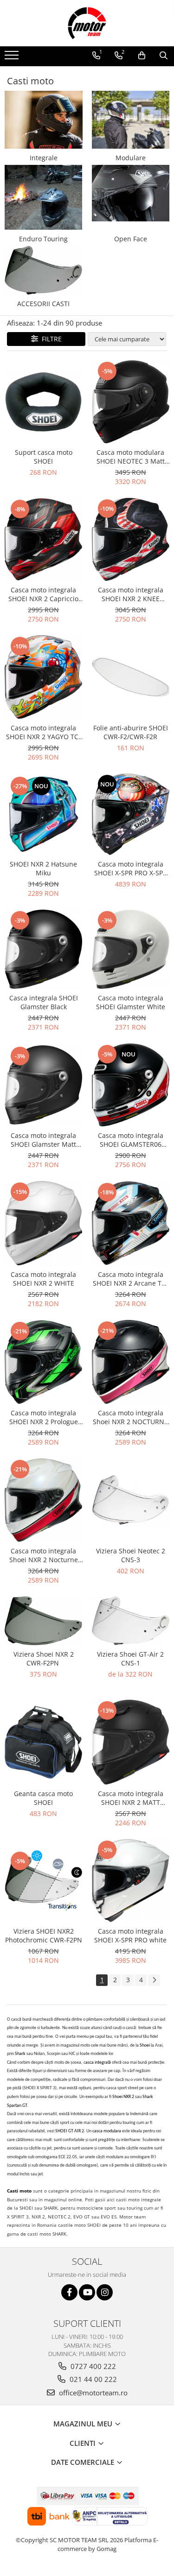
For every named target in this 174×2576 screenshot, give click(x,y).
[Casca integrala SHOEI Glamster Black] (44, 949)
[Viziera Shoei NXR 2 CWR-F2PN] (44, 1621)
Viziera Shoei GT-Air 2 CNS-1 (130, 1659)
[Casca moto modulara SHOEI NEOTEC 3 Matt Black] (131, 402)
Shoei (145, 2045)
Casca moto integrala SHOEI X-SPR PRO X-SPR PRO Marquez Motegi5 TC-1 (131, 868)
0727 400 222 (92, 2366)
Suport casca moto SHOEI (44, 457)
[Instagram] (105, 2292)
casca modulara (107, 2131)
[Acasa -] (87, 23)
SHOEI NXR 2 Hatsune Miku (43, 868)
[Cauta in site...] (164, 56)
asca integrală (98, 2063)
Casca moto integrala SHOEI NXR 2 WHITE (43, 1279)
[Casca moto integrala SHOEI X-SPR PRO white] (131, 1881)
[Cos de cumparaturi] (142, 56)
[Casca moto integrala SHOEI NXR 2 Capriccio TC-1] (44, 540)
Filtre (50, 339)
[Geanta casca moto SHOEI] (44, 1742)
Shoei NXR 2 (123, 2097)
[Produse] (13, 58)
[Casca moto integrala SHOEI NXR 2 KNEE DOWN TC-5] (131, 539)
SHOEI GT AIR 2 (70, 2131)
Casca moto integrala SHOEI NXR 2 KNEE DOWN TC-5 (131, 594)
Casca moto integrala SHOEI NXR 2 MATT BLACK (131, 1798)
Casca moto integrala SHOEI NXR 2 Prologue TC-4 (44, 1417)
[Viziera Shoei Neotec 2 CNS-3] (131, 1500)
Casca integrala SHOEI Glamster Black (44, 1002)
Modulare (131, 158)
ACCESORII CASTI (43, 304)
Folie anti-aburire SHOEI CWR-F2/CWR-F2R (131, 732)
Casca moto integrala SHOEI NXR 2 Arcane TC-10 (130, 1279)
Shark (21, 2054)
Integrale (44, 158)
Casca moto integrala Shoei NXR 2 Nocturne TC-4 (44, 1555)
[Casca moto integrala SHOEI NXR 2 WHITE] (44, 1223)
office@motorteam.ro (92, 2393)
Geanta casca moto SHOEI (43, 1798)
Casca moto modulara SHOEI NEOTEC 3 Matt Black (131, 457)
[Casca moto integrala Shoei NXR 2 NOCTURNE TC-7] (131, 1362)
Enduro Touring (43, 239)
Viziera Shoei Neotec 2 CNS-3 (131, 1555)
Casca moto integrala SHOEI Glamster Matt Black (43, 1140)
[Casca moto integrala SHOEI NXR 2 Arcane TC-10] (131, 1223)
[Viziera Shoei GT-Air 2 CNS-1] (131, 1621)
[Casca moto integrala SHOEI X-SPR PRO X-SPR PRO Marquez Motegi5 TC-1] (131, 814)
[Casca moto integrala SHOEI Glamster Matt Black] (44, 1085)
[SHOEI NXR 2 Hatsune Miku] (44, 814)
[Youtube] (87, 2292)
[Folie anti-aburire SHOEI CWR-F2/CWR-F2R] (131, 677)
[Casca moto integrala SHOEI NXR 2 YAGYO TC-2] (44, 677)
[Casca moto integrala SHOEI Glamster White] (131, 949)
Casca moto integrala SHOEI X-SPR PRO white (130, 1935)
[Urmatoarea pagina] (154, 1980)
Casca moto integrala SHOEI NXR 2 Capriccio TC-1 (43, 594)
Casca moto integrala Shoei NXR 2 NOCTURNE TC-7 (130, 1417)
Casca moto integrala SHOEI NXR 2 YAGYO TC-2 (43, 732)
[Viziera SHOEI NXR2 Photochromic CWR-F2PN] (44, 1881)
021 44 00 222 (92, 2379)
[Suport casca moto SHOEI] (44, 402)
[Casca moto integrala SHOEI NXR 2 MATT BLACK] (131, 1742)
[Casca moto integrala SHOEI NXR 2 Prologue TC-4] (44, 1362)
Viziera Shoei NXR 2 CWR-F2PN (44, 1659)
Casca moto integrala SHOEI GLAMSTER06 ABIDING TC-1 (131, 1140)
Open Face (131, 239)
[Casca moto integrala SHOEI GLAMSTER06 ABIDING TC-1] (131, 1085)
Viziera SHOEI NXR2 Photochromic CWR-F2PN (44, 1935)
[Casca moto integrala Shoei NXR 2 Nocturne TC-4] (44, 1500)
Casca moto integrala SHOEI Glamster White (131, 1002)
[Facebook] (69, 2292)
